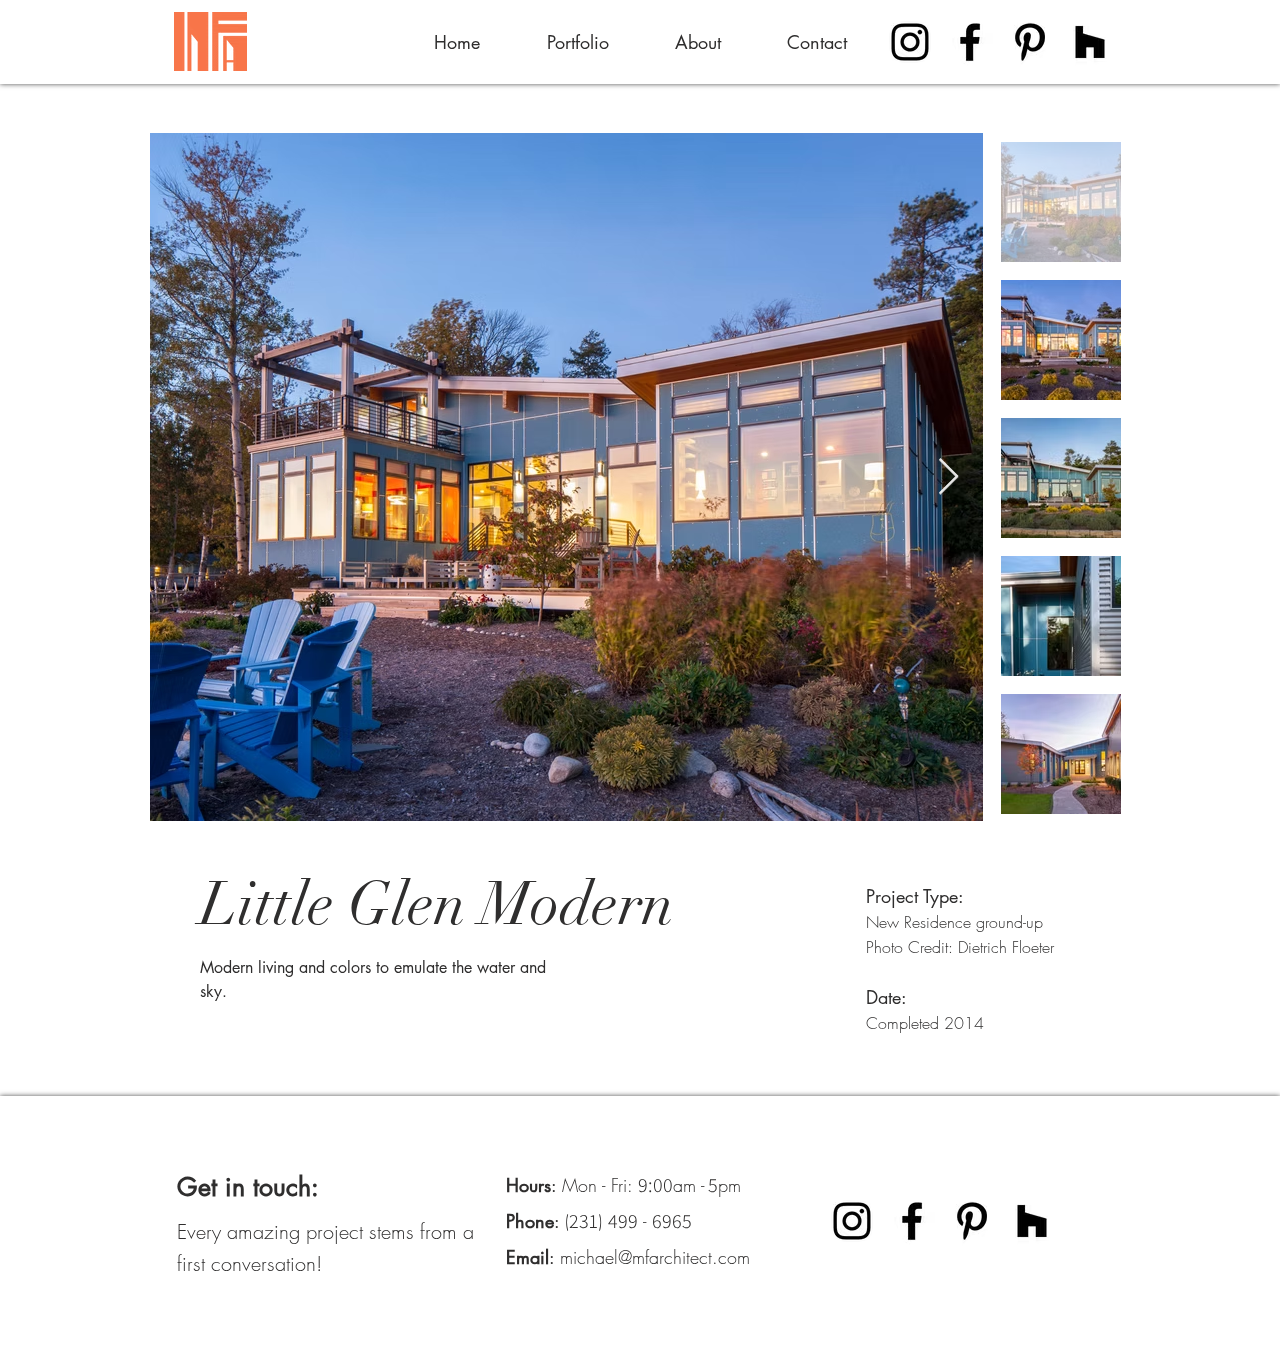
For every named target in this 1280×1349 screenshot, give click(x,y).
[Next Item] (948, 477)
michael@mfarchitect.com (655, 1257)
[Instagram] (910, 42)
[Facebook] (970, 42)
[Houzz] (1090, 42)
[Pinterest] (1030, 42)
